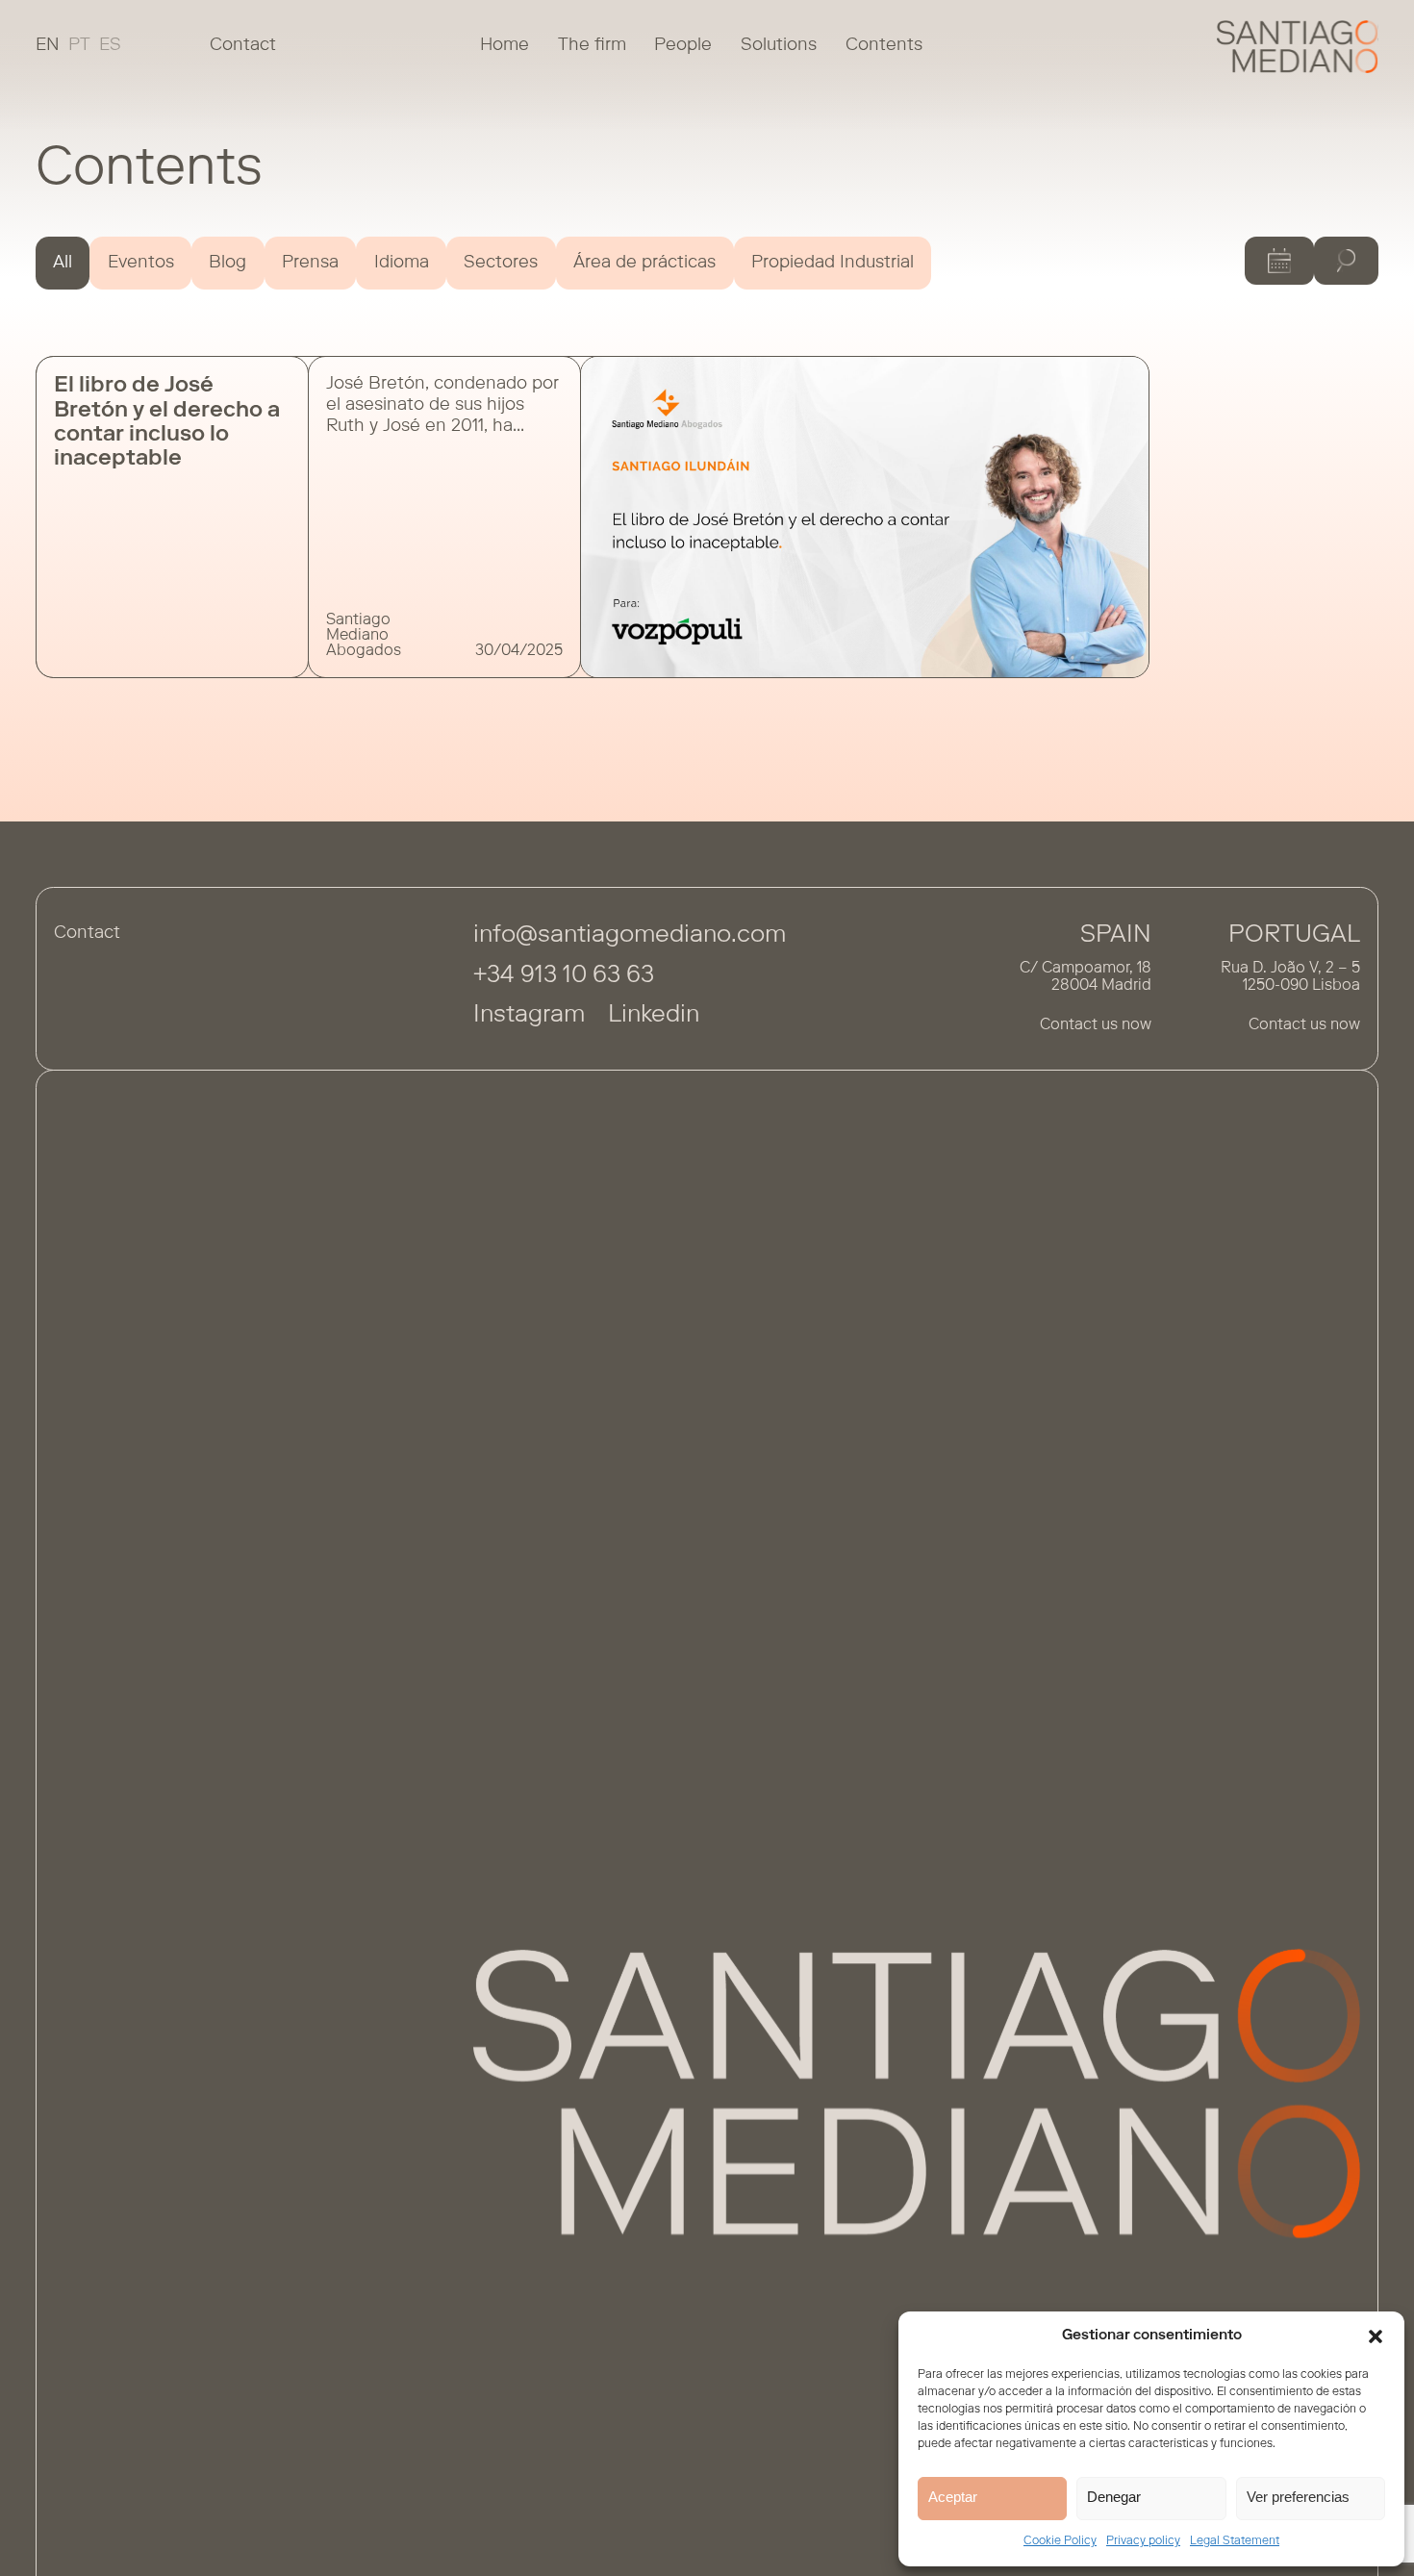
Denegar (1114, 2497)
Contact (243, 46)
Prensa (310, 264)
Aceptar (953, 2497)
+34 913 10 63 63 (564, 977)
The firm (592, 46)
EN (48, 46)
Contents (884, 46)
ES (110, 46)
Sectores (501, 264)
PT (79, 46)
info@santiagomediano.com (630, 936)
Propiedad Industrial (833, 264)
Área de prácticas (644, 264)
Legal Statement (1235, 2541)
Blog (227, 264)
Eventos (141, 264)
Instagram (529, 1016)
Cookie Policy (1060, 2541)
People (683, 46)
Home (505, 46)
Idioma (402, 264)
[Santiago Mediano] (1298, 47)
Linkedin (654, 1016)
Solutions (779, 46)
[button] (1376, 2336)
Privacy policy (1143, 2541)
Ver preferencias (1298, 2497)
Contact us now (1096, 1025)
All (63, 264)
